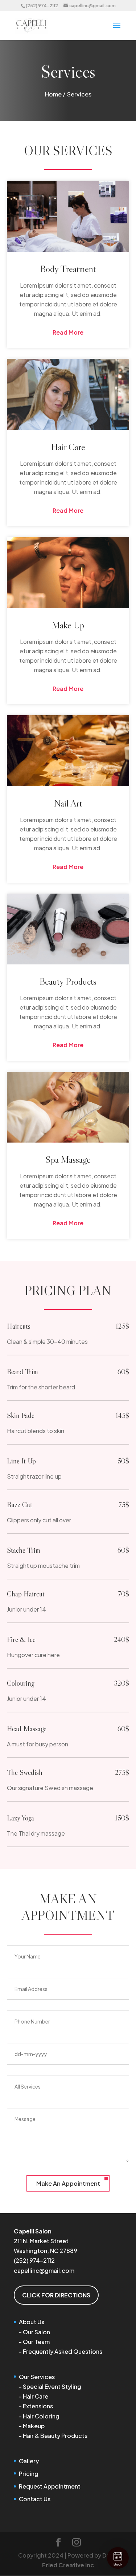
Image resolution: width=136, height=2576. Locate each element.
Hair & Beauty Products (55, 2436)
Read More (68, 332)
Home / (55, 94)
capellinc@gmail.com (44, 2270)
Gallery (29, 2461)
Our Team (36, 2342)
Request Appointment (50, 2486)
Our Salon (36, 2332)
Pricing (29, 2474)
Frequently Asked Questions (63, 2351)
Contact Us (35, 2499)
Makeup (34, 2426)
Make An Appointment (68, 2183)
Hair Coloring (41, 2416)
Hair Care (36, 2396)
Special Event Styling (52, 2386)
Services (79, 94)
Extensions (38, 2406)
